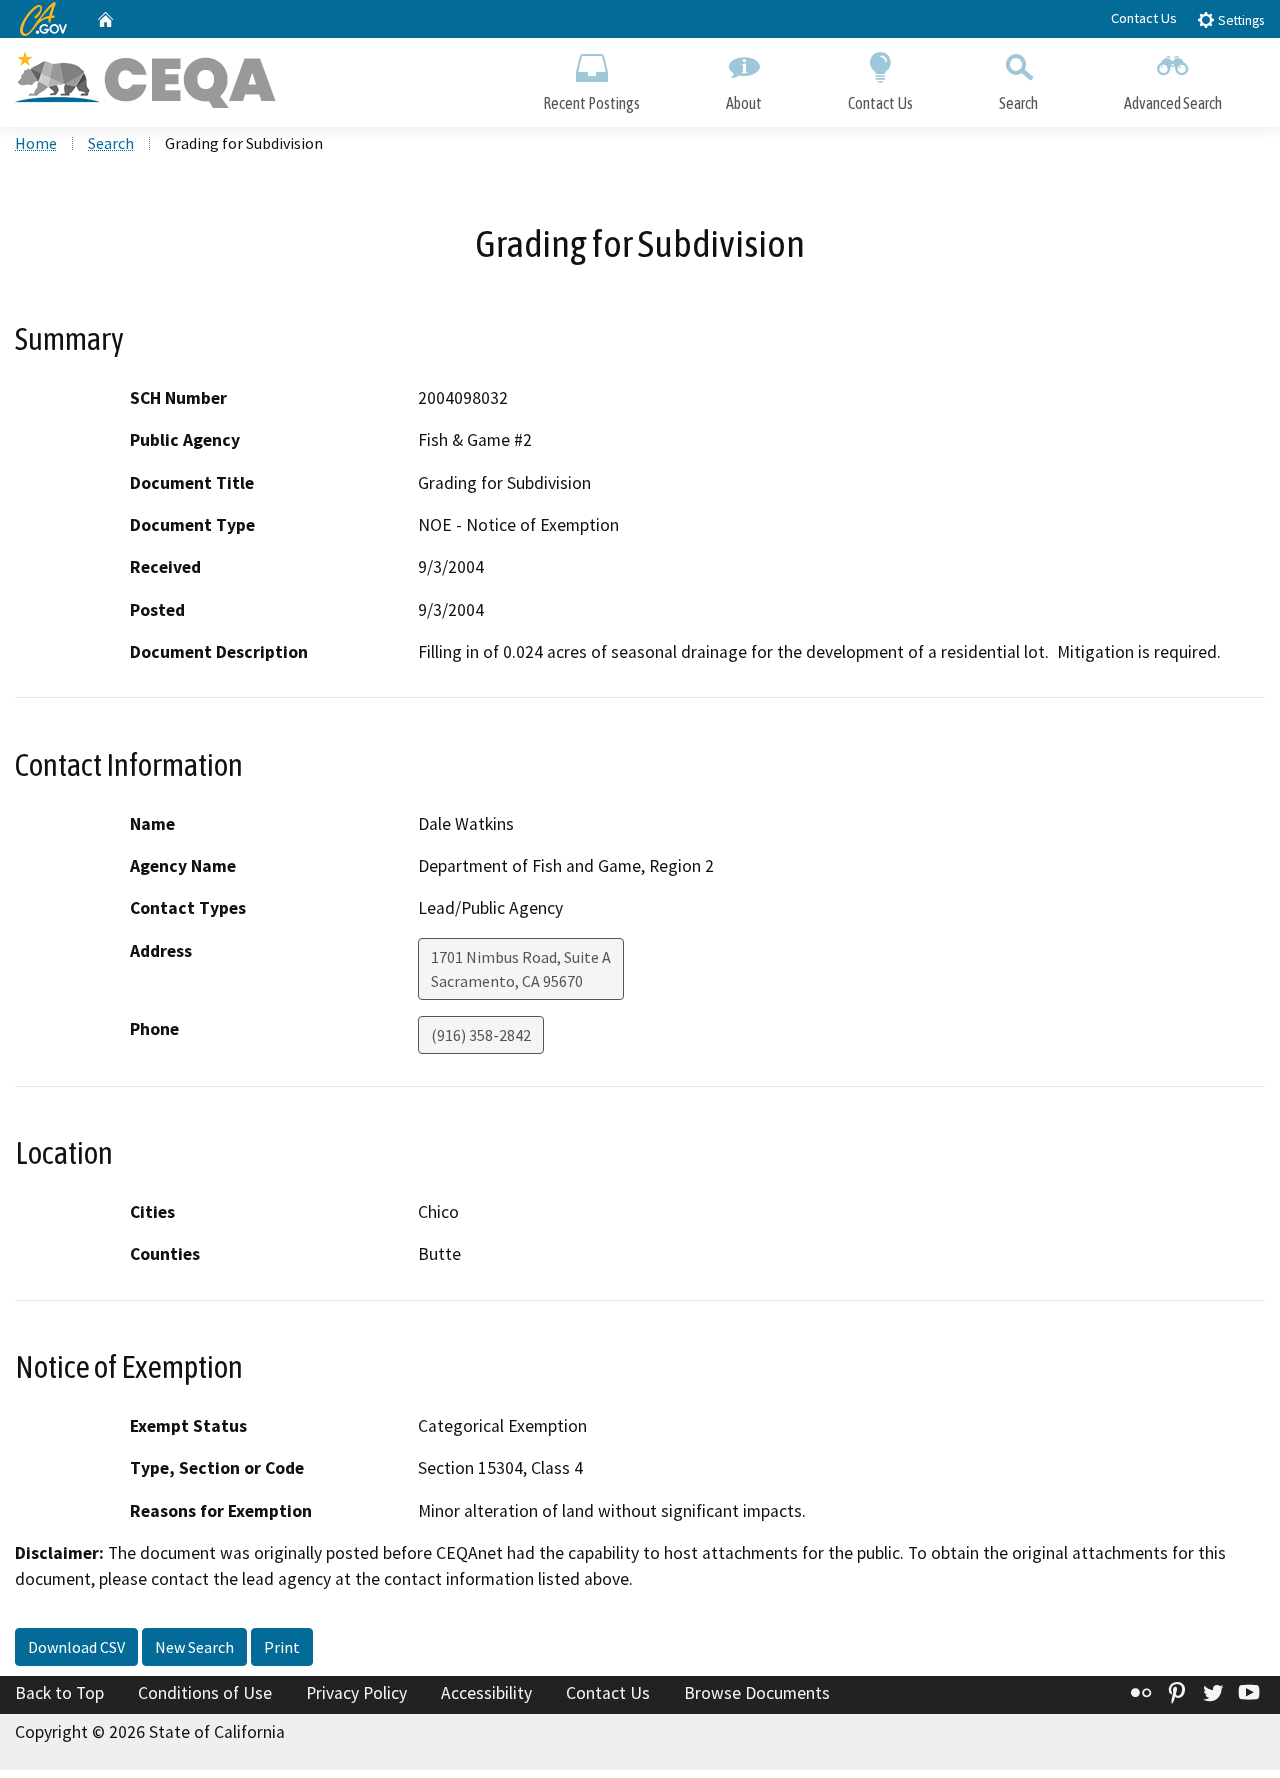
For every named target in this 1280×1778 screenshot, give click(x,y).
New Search (194, 1647)
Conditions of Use (205, 1693)
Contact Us (1144, 18)
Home (36, 143)
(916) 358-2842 (481, 1035)
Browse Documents (757, 1693)
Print (282, 1647)
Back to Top (59, 1693)
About (744, 103)
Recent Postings (591, 103)
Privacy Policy (356, 1693)
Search (1018, 103)
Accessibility (486, 1693)
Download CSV (76, 1647)
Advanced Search (1173, 103)
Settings (1239, 20)
